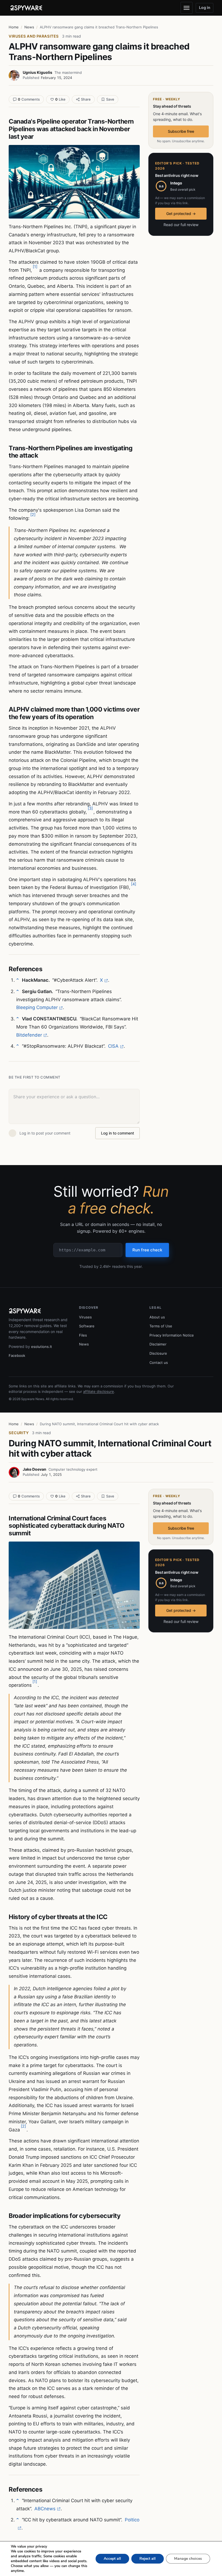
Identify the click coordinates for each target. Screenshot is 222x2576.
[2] (33, 515)
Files (83, 1335)
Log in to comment (117, 1133)
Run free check (147, 1250)
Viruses (85, 1317)
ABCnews (45, 2509)
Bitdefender (29, 1035)
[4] (134, 884)
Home (14, 27)
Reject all (148, 2559)
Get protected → (181, 214)
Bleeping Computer (37, 1007)
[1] (35, 267)
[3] (90, 808)
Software (87, 1326)
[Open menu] (187, 8)
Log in (205, 7)
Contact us (159, 1363)
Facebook (17, 1355)
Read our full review (181, 225)
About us (157, 1317)
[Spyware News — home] (26, 8)
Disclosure (158, 1353)
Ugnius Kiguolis (37, 72)
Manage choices (188, 2559)
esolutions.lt (42, 1347)
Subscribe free (181, 131)
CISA (113, 1046)
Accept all (112, 2559)
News (29, 27)
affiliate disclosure (99, 1391)
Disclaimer (158, 1344)
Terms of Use (161, 1326)
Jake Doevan (35, 1469)
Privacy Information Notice (172, 1335)
